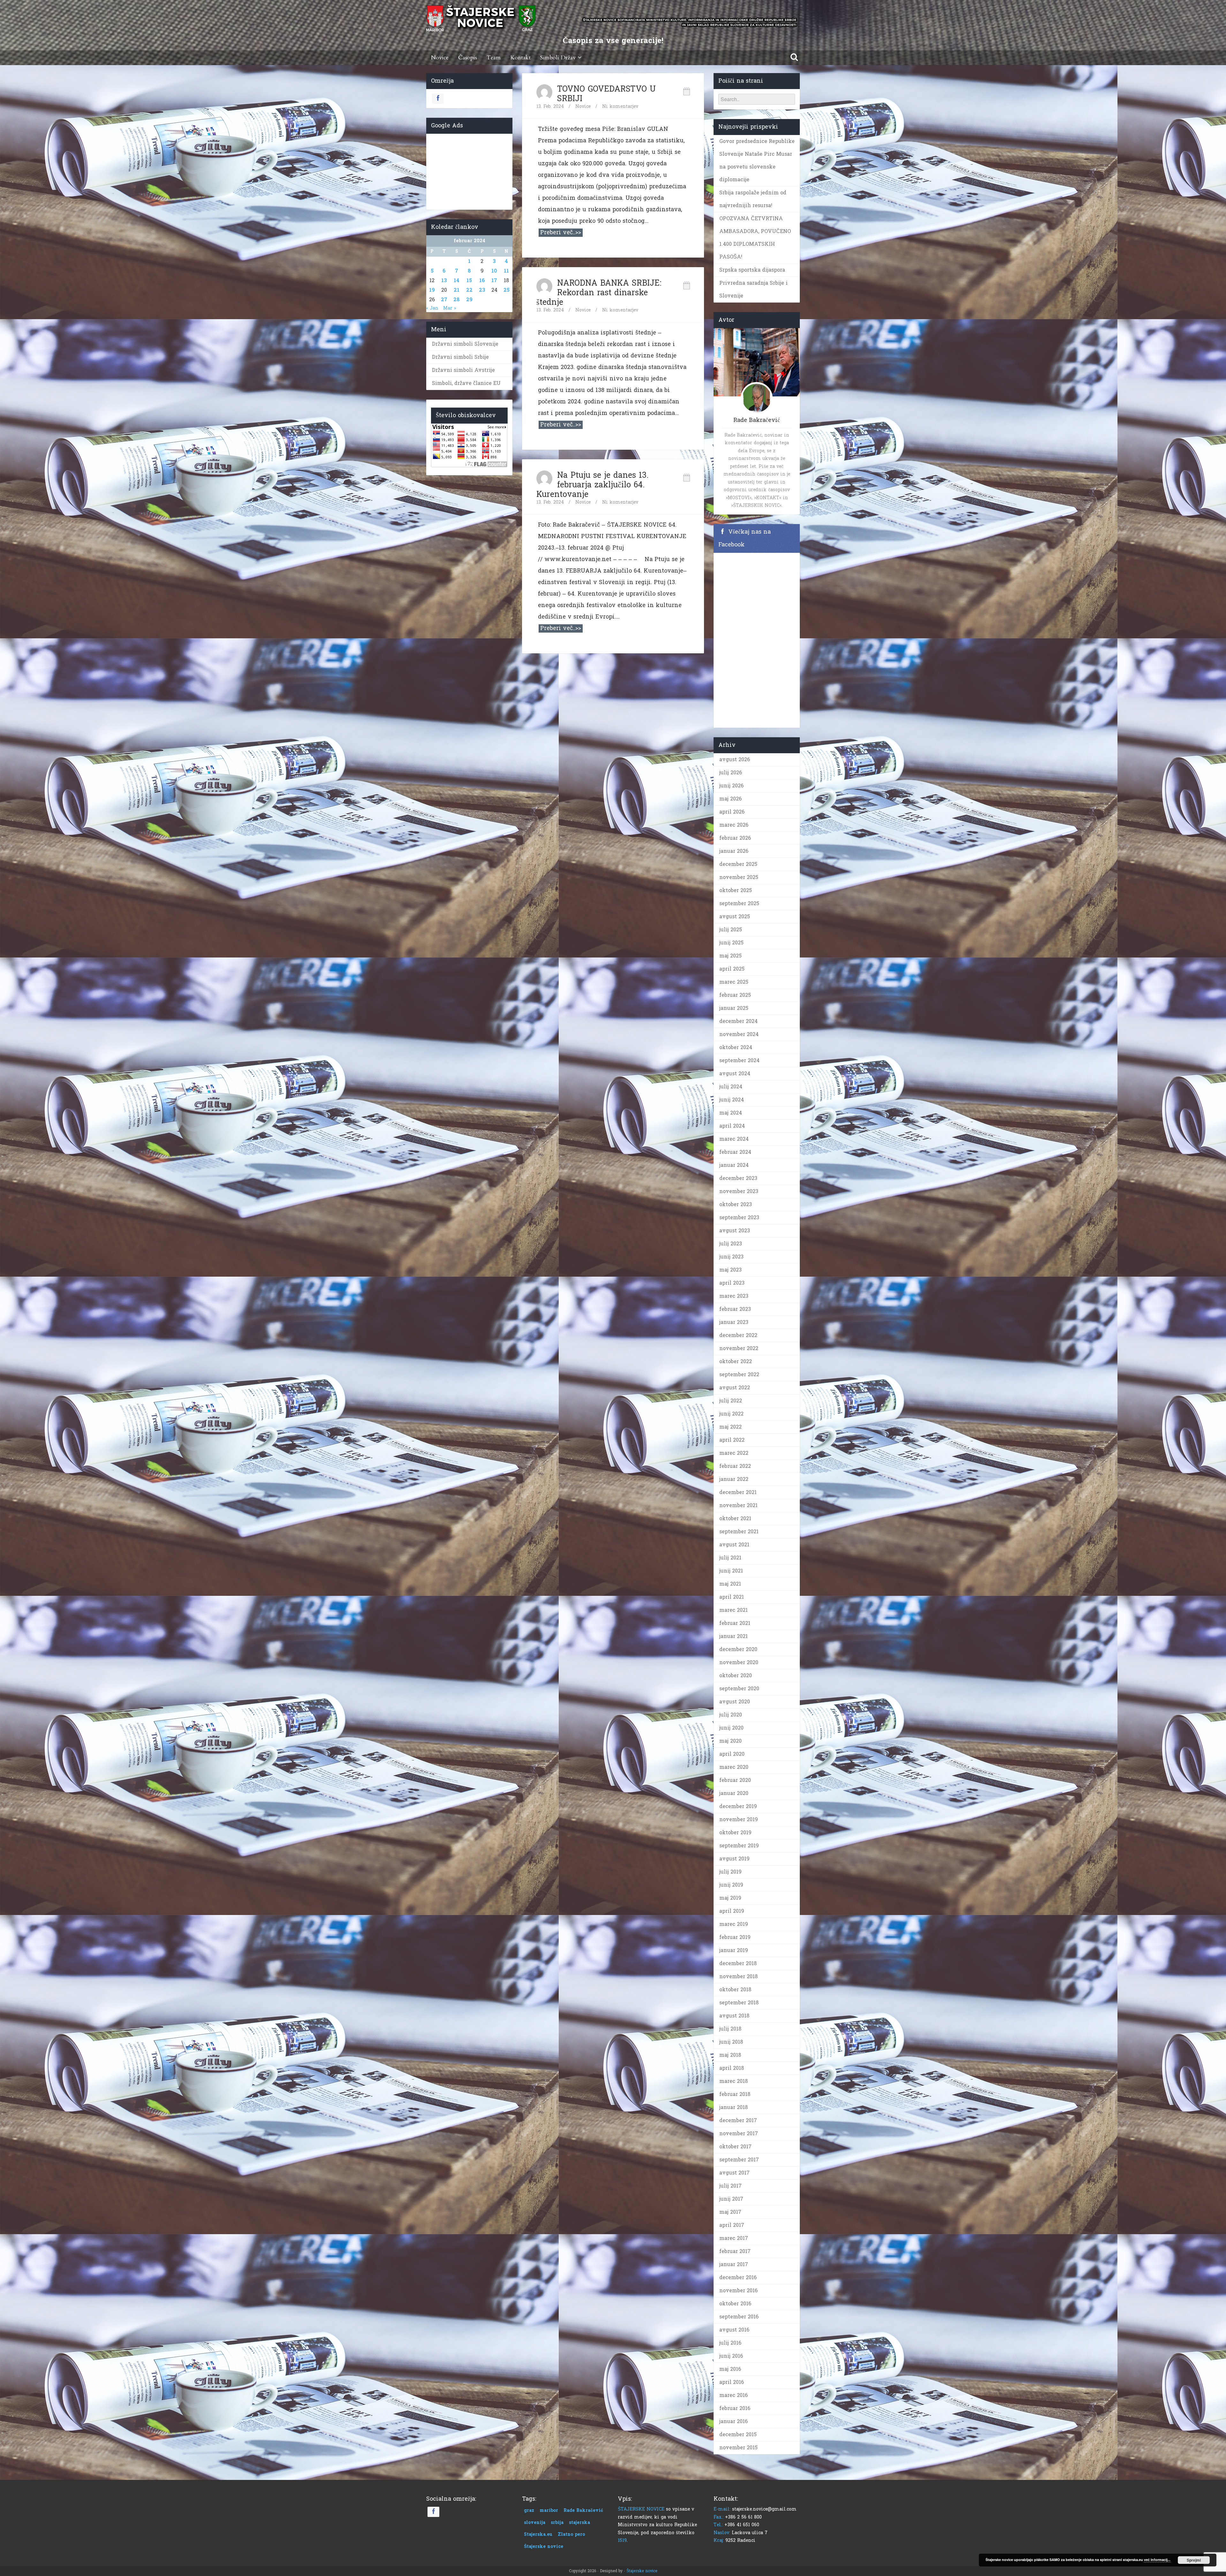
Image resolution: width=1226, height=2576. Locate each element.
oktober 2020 (736, 1675)
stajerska (579, 2523)
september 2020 (739, 1689)
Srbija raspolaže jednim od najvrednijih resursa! (753, 199)
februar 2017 (735, 2251)
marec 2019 (734, 1924)
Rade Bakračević (583, 2510)
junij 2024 (732, 1100)
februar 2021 (735, 1623)
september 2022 (739, 1374)
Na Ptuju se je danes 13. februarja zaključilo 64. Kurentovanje (592, 485)
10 (494, 271)
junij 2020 (731, 1728)
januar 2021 (734, 1636)
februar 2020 (735, 1780)
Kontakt (520, 58)
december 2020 (738, 1649)
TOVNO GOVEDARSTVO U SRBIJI (606, 94)
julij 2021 (730, 1558)
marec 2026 (734, 825)
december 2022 (738, 1335)
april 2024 (732, 1126)
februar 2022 (735, 1466)
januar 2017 (734, 2264)
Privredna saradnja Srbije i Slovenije (753, 289)
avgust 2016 (734, 2330)
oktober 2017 (735, 2147)
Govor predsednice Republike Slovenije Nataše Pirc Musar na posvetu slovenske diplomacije (757, 160)
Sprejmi (1194, 2560)
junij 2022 (731, 1414)
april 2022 (732, 1440)
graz (529, 2510)
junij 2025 (731, 943)
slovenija (535, 2523)
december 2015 (738, 2434)
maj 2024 (731, 1113)
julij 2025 (731, 930)
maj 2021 (730, 1584)
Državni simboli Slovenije (465, 344)
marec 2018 (734, 2081)
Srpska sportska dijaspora (752, 270)
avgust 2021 (734, 1545)
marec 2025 (734, 982)
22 (469, 290)
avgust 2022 (735, 1388)
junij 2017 (731, 2199)
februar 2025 (735, 995)
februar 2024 (735, 1152)
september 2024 (739, 1060)
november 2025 (739, 877)
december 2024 (738, 1021)
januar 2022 (734, 1479)
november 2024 (739, 1034)
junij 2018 (731, 2042)
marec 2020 (734, 1767)
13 (444, 280)
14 (457, 280)
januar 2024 (734, 1165)
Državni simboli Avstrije (463, 370)
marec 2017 (734, 2238)
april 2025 (732, 969)
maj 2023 (730, 1270)
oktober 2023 (736, 1204)
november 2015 (738, 2448)
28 (457, 300)
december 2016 (738, 2277)
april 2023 (732, 1283)
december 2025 (738, 864)
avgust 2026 (735, 759)
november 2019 (739, 1819)
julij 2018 (730, 2029)
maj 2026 (730, 799)
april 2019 (732, 1911)
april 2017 (732, 2225)
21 (457, 290)
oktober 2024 (736, 1047)
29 (469, 300)
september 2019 (739, 1846)
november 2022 (739, 1348)
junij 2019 (731, 1885)
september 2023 (739, 1217)
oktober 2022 (736, 1361)
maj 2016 (730, 2369)
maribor (549, 2510)
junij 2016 (731, 2356)
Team (494, 58)
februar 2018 (735, 2094)
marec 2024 (734, 1139)
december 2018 (738, 1963)
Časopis (468, 58)
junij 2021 (731, 1571)
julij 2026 (731, 773)
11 (506, 271)
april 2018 (732, 2068)
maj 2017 (730, 2212)
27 (444, 300)
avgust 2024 (735, 1074)
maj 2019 (730, 1898)
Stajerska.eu (538, 2534)
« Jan (432, 308)
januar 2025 (734, 1008)
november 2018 (738, 1976)
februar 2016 (735, 2408)
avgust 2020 (735, 1702)
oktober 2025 (736, 890)
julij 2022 (731, 1401)
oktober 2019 (735, 1832)
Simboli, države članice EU (466, 383)
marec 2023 (734, 1296)
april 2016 (732, 2382)
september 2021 (739, 1532)
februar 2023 (735, 1309)
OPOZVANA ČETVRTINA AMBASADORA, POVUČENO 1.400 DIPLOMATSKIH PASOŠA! (755, 238)
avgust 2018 (734, 2016)
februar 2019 (735, 1937)
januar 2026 (734, 851)
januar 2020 (734, 1793)
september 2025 (739, 903)
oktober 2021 (735, 1518)
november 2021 (738, 1505)
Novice (440, 58)
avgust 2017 (734, 2173)
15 (469, 280)
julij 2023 (731, 1244)
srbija (557, 2523)
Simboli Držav (558, 58)
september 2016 (739, 2317)
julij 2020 (731, 1715)
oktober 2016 (735, 2304)
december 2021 (738, 1492)
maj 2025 (730, 956)
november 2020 (739, 1662)
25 (507, 290)
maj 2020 (730, 1741)
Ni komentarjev (620, 106)
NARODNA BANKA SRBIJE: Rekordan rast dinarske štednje (599, 293)
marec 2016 (734, 2395)
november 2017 (739, 2133)
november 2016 (738, 2291)
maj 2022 (730, 1427)
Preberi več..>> (561, 233)
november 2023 (739, 1191)
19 (432, 290)
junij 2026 (731, 786)
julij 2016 (730, 2343)
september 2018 (739, 2003)
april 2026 (732, 812)
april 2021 (732, 1597)
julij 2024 (731, 1087)
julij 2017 (730, 2186)
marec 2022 (734, 1453)
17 (494, 280)
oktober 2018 (735, 1990)
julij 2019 (730, 1872)
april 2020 (732, 1754)
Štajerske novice (544, 2546)
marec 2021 (734, 1610)
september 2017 (739, 2160)
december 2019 (738, 1806)
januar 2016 (734, 2421)
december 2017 (738, 2120)
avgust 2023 (735, 1231)
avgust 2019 (734, 1859)
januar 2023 (734, 1322)
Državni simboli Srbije (460, 357)
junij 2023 (731, 1257)
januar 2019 (734, 1950)
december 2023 (738, 1178)
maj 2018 (730, 2055)
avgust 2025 (735, 916)
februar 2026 (735, 838)
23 (482, 290)
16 (482, 280)
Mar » (450, 308)
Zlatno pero (571, 2534)
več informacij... (1157, 2560)
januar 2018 (734, 2107)
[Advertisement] (469, 170)
